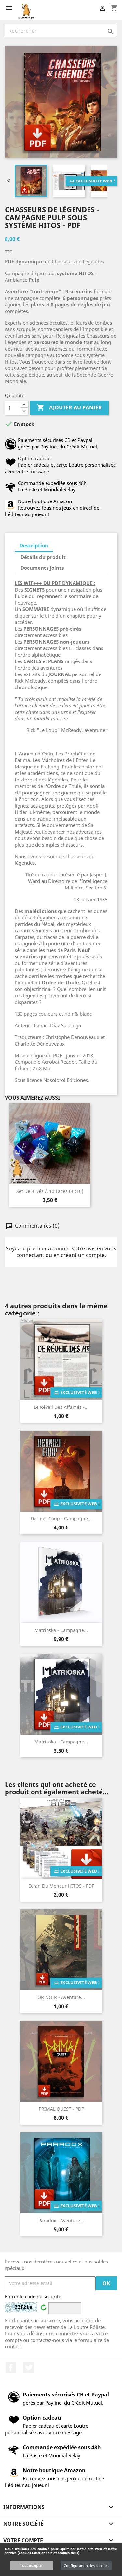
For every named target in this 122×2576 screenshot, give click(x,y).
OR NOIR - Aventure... (61, 1997)
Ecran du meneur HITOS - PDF (61, 1886)
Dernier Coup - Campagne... (61, 1519)
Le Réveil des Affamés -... (61, 1407)
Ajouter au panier (69, 407)
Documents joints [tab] (42, 568)
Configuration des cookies (86, 2565)
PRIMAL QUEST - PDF (61, 2109)
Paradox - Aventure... (61, 2220)
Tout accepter (32, 2565)
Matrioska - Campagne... (61, 1630)
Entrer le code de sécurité (33, 2296)
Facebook (11, 2368)
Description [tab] (34, 545)
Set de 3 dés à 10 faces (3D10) (50, 1191)
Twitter (29, 2368)
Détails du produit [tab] (43, 557)
